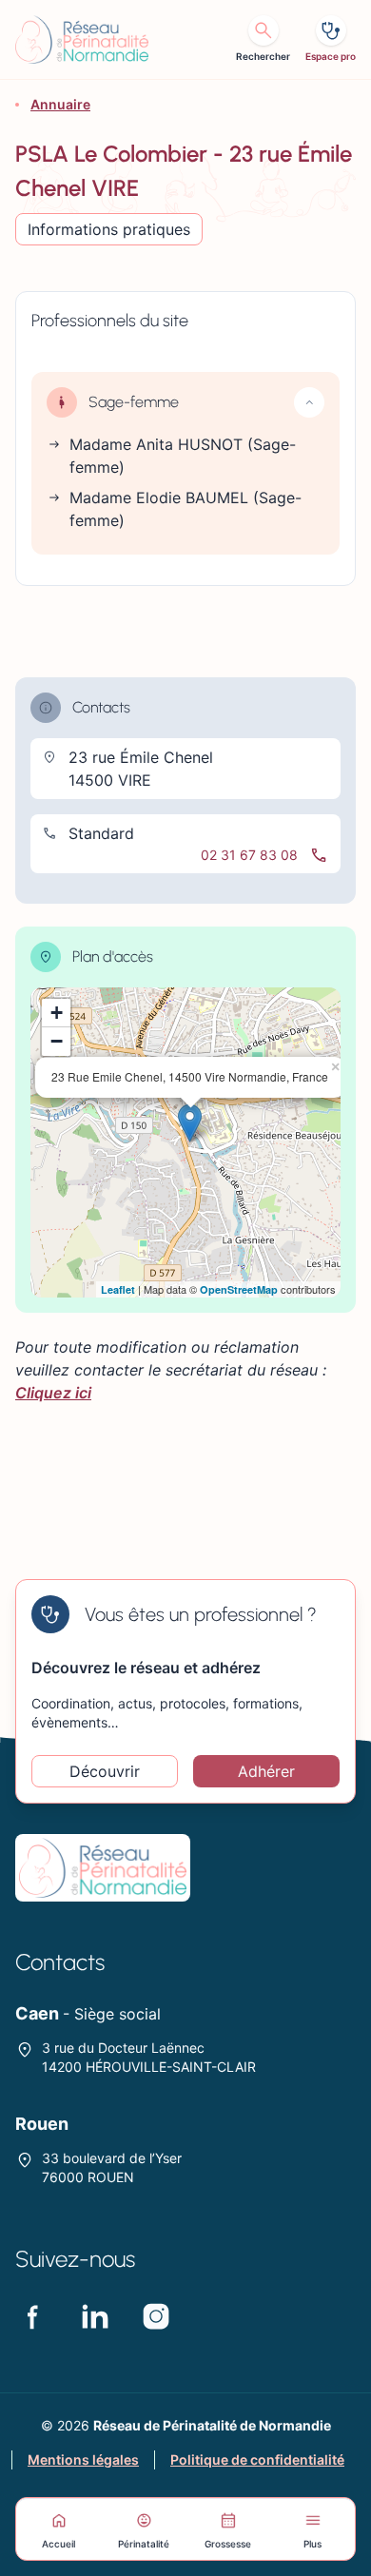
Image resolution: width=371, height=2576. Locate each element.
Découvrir (105, 1771)
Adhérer (266, 1771)
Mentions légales (83, 2459)
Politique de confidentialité (257, 2459)
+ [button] (57, 1013)
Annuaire (60, 104)
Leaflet (118, 1289)
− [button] (57, 1041)
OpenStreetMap (239, 1289)
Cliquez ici (53, 1393)
